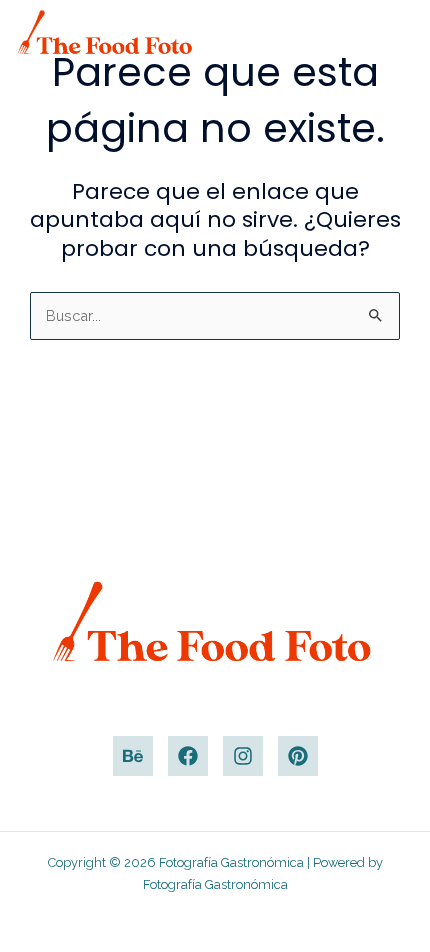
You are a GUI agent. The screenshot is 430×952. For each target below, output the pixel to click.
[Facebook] (188, 756)
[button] (390, 30)
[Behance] (133, 756)
